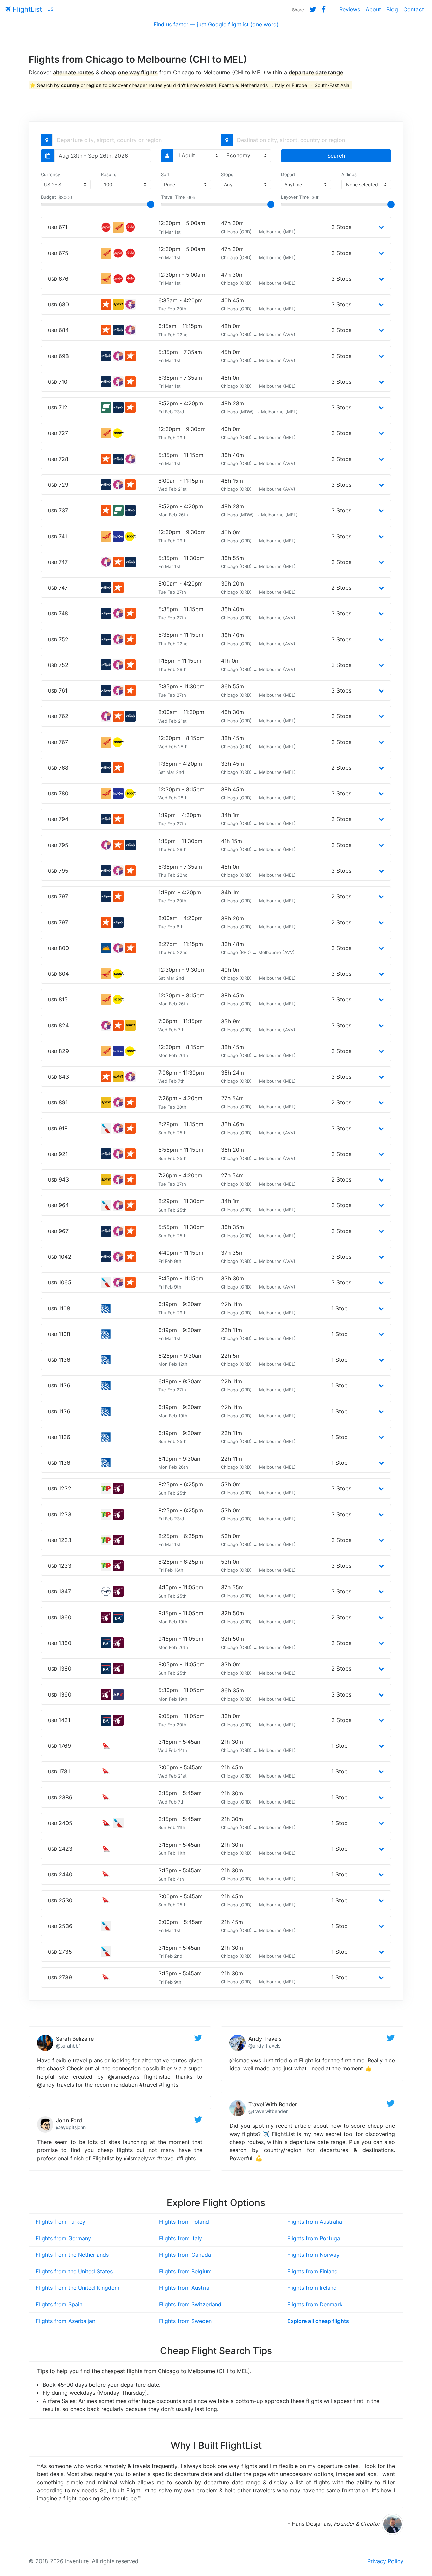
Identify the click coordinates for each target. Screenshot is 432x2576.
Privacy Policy (385, 2561)
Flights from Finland (313, 2271)
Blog (392, 9)
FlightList (26, 9)
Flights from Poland (184, 2222)
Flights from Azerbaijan (65, 2321)
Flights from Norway (313, 2255)
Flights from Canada (185, 2255)
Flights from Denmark (315, 2304)
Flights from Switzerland (190, 2304)
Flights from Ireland (312, 2288)
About (373, 9)
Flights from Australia (315, 2222)
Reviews (350, 9)
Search (336, 156)
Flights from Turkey (61, 2222)
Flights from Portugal (314, 2238)
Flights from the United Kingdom (78, 2288)
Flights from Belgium (185, 2271)
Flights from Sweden (185, 2321)
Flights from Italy (181, 2238)
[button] (381, 227)
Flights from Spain (59, 2304)
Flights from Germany (63, 2238)
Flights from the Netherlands (72, 2255)
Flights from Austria (184, 2288)
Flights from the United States (74, 2271)
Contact (414, 9)
